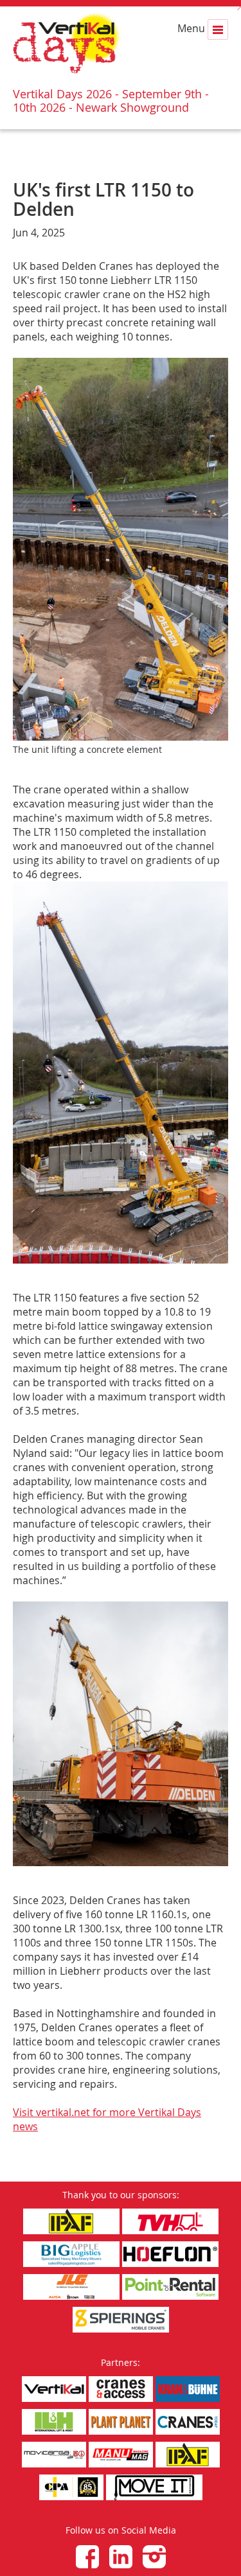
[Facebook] (87, 2557)
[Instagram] (154, 2557)
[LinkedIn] (121, 2557)
